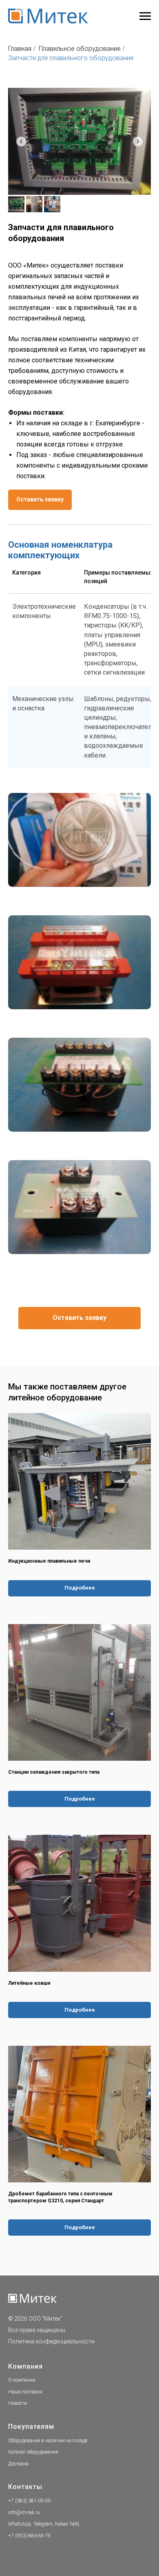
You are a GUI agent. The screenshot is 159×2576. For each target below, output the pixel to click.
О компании (22, 2380)
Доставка (18, 2464)
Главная (20, 49)
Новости (18, 2403)
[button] (40, 500)
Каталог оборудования (33, 2452)
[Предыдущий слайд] (21, 142)
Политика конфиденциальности (51, 2341)
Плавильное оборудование (80, 49)
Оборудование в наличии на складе (48, 2441)
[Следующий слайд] (138, 142)
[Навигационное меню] (145, 16)
